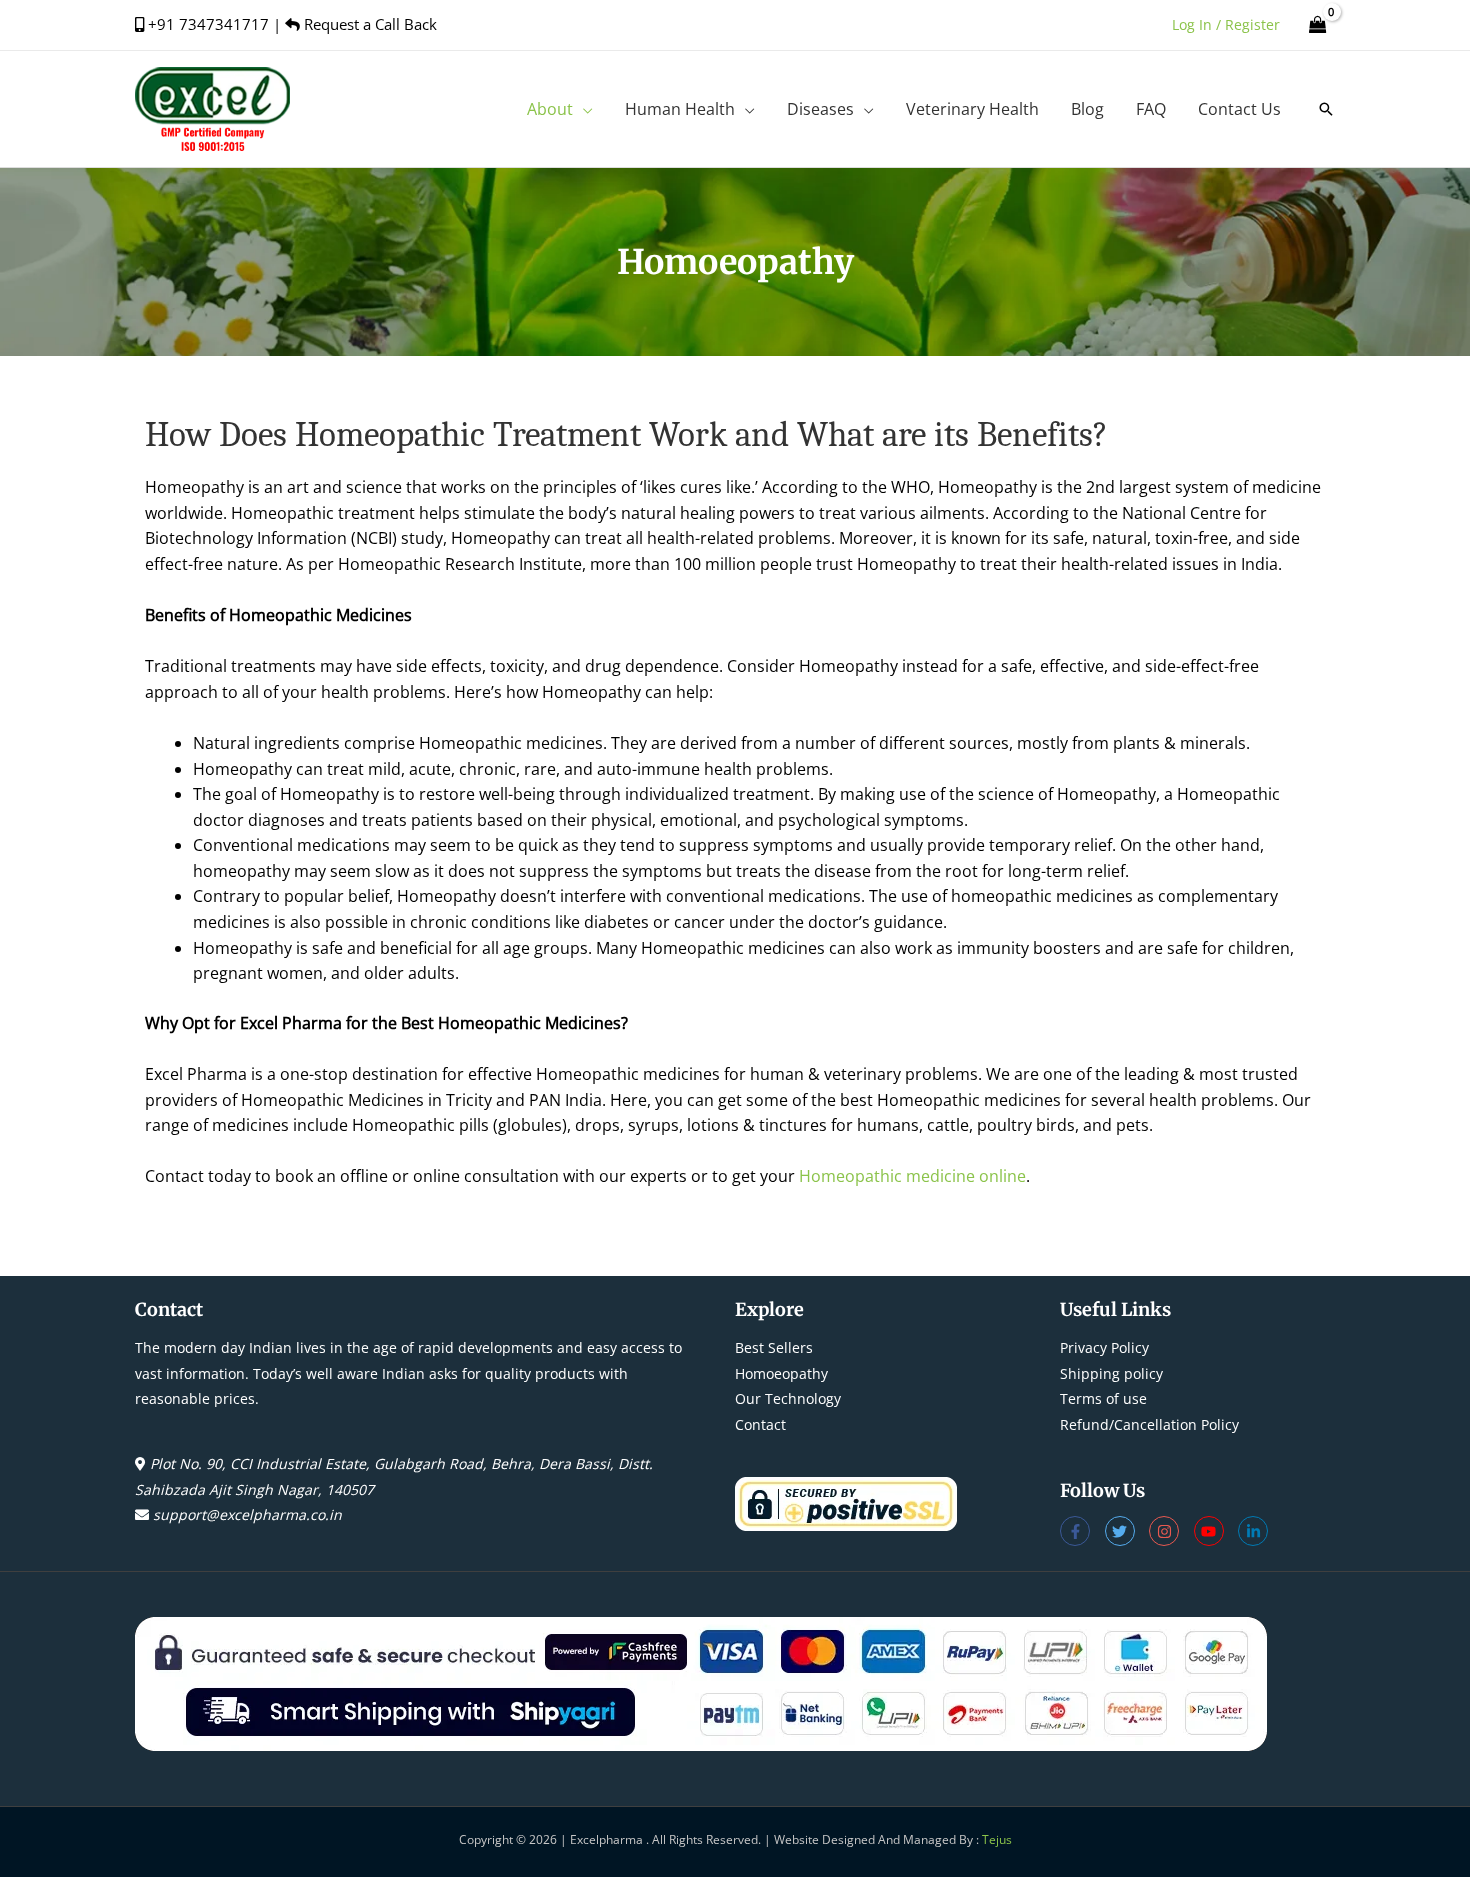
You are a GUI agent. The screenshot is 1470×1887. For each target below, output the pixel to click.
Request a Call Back (368, 24)
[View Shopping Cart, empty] (1317, 24)
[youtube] (1216, 1531)
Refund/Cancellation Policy (1149, 1424)
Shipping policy (1111, 1373)
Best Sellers (774, 1347)
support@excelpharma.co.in (247, 1514)
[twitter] (1127, 1531)
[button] (583, 109)
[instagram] (1171, 1531)
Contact (760, 1424)
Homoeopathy (781, 1373)
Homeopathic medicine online (912, 1176)
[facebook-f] (1082, 1531)
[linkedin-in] (1255, 1531)
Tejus (997, 1839)
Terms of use (1103, 1398)
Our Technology (788, 1398)
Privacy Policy (1104, 1347)
